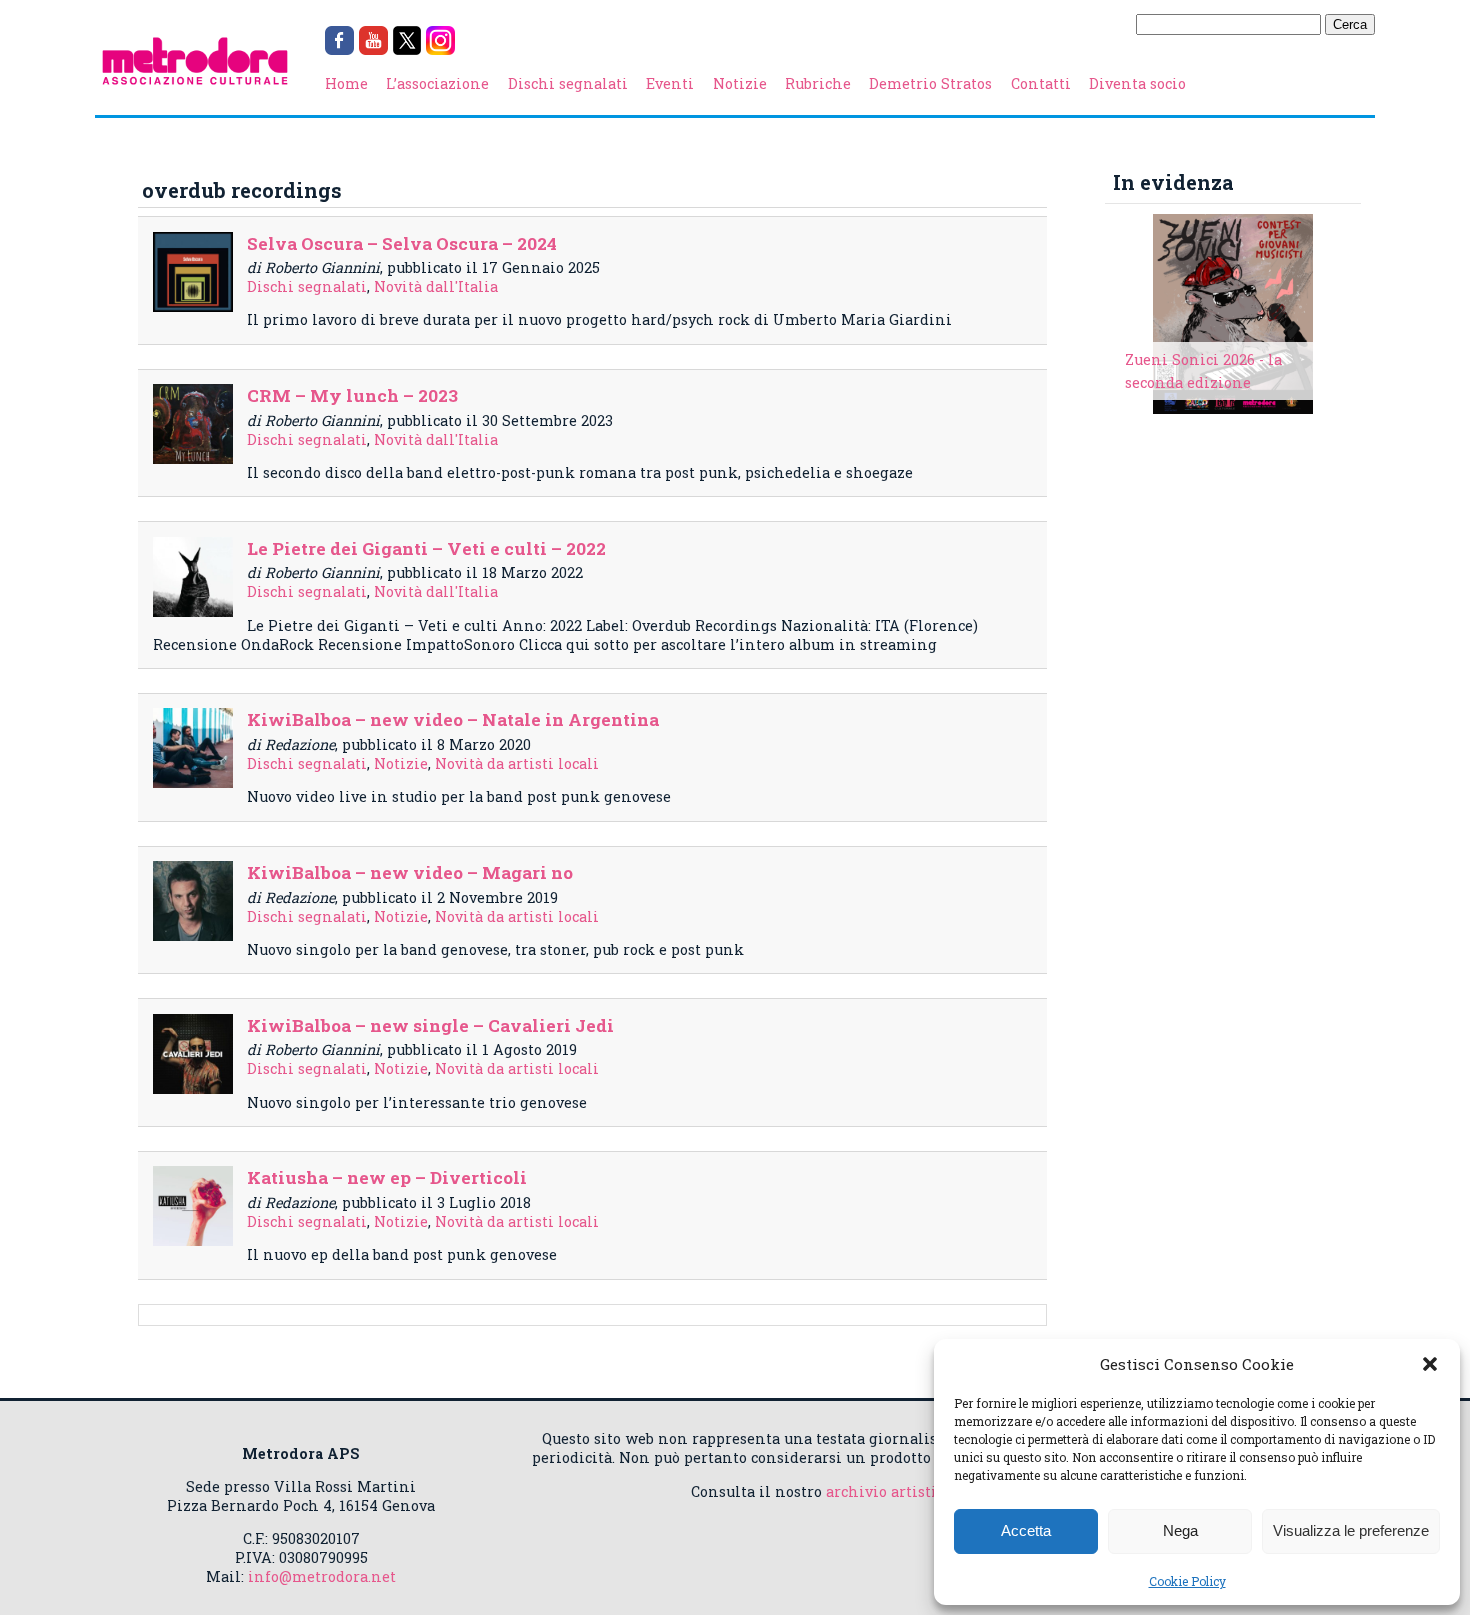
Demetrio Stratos (930, 83)
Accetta (1026, 1530)
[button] (1430, 1364)
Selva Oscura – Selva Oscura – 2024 (402, 243)
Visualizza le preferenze (1351, 1530)
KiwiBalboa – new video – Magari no (410, 872)
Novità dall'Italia (436, 286)
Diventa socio (1137, 83)
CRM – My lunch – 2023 (352, 395)
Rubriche (818, 83)
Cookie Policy (1187, 1581)
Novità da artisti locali (517, 763)
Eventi (670, 83)
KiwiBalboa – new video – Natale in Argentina (453, 719)
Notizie (740, 83)
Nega (1180, 1530)
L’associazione (437, 83)
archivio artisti (881, 1491)
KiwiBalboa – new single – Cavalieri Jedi (430, 1025)
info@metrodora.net (322, 1576)
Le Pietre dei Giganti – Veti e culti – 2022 (426, 548)
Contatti (1041, 83)
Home (346, 83)
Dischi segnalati (568, 83)
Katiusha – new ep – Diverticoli (387, 1177)
